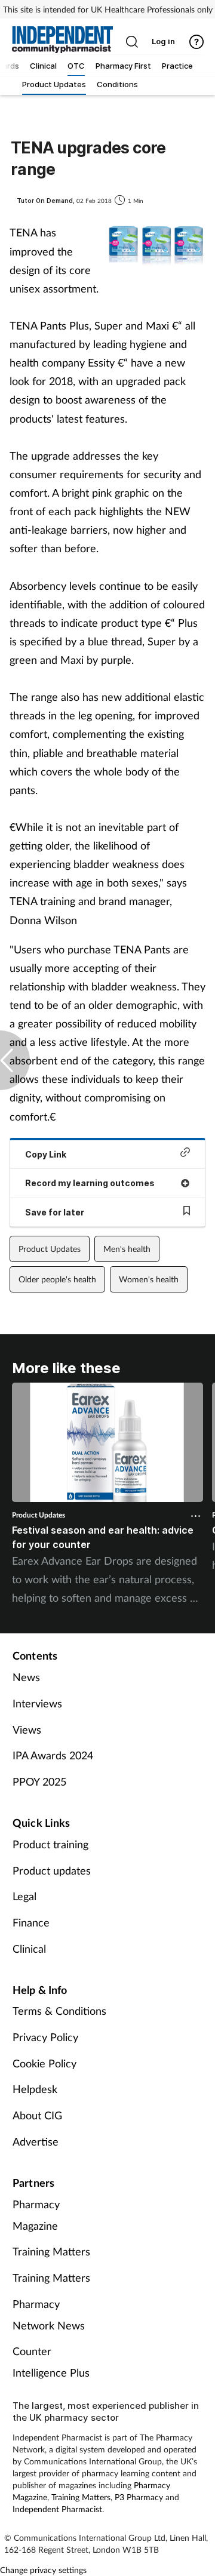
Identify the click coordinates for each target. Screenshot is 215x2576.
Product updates (52, 1870)
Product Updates (50, 1249)
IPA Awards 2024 (53, 1755)
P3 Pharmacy (139, 2497)
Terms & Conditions (59, 2011)
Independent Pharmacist (57, 2509)
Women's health (149, 1279)
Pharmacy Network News (49, 2315)
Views (27, 1729)
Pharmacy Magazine (36, 2215)
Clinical (29, 1949)
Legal (24, 1896)
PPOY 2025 (39, 1781)
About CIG (37, 2115)
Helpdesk (35, 2089)
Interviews (37, 1703)
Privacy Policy (45, 2037)
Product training (50, 1844)
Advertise (36, 2141)
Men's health (127, 1249)
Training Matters (51, 2251)
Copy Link (46, 1154)
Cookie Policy (44, 2063)
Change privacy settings (43, 2570)
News (26, 1677)
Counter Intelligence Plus (51, 2362)
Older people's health (57, 1279)
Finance (31, 1922)
